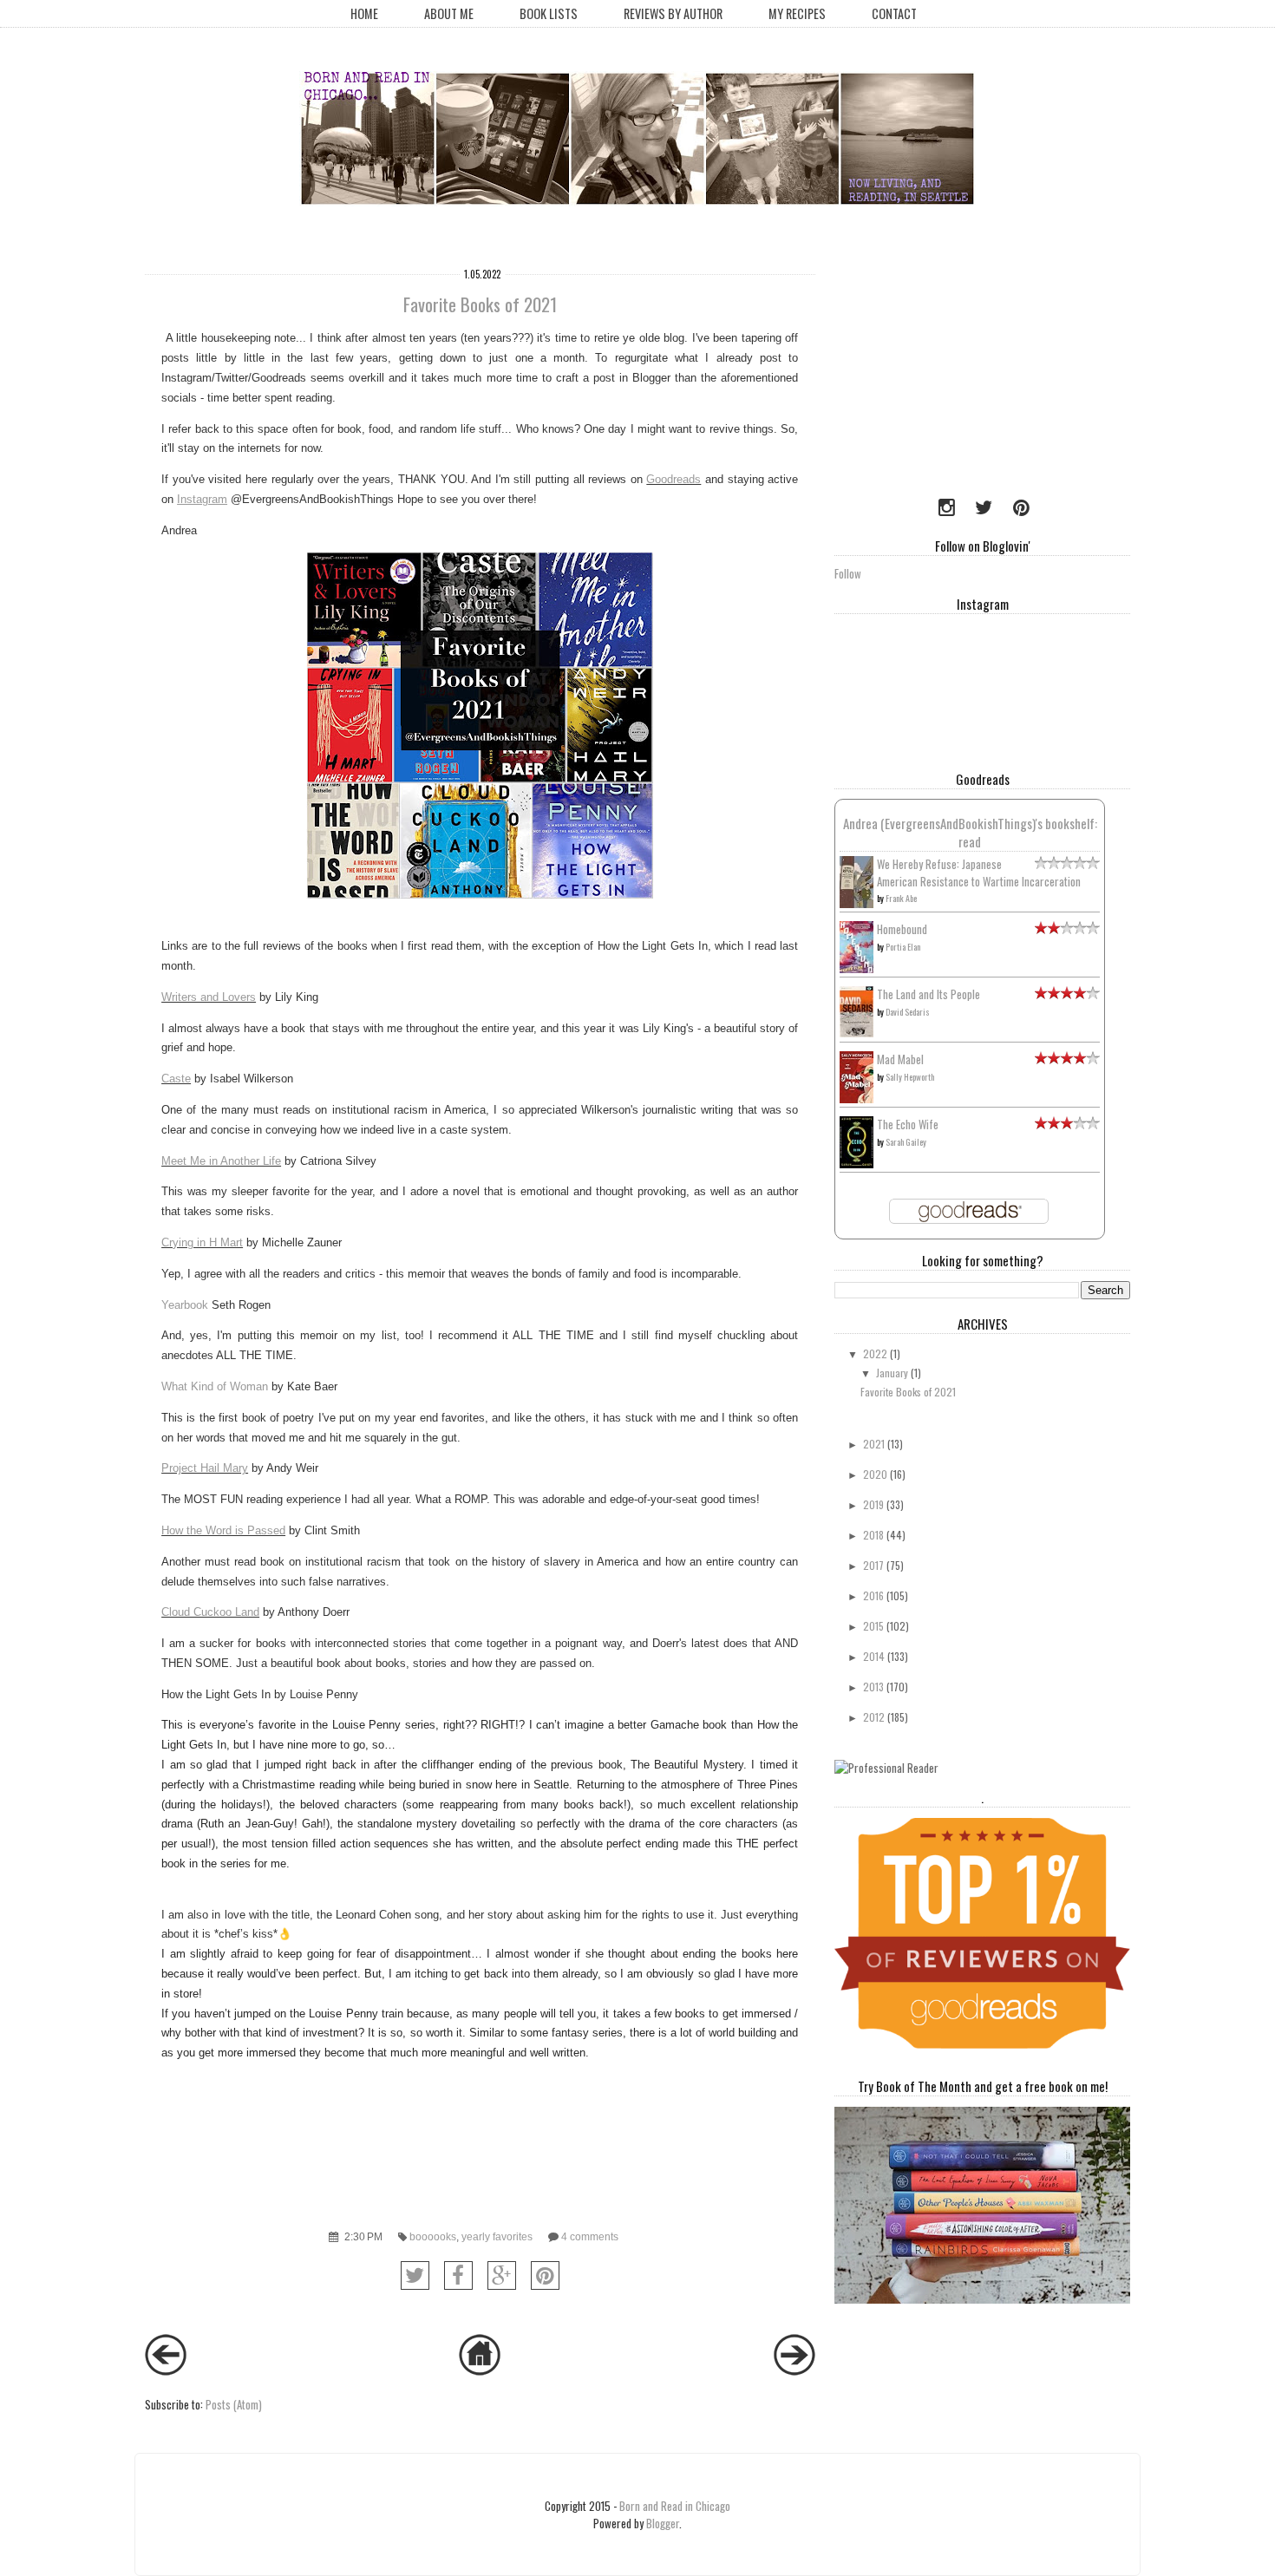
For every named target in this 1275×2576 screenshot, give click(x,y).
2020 (875, 1474)
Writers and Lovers (209, 997)
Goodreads (673, 479)
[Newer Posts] (166, 2370)
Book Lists (549, 13)
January (892, 1373)
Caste (176, 1079)
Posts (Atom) (234, 2404)
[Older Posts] (794, 2370)
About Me (449, 13)
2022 (875, 1353)
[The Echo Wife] (857, 1163)
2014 (874, 1656)
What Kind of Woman (215, 1386)
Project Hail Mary (205, 1468)
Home (364, 13)
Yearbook (185, 1305)
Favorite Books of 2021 (480, 304)
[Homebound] (857, 969)
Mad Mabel (900, 1059)
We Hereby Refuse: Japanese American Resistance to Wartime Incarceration (979, 873)
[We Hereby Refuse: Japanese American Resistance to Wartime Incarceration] (857, 904)
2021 (874, 1444)
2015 (873, 1626)
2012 (874, 1717)
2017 (873, 1565)
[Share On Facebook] (458, 2275)
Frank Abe (901, 898)
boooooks (433, 2236)
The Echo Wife (908, 1124)
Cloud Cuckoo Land (210, 1612)
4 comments (590, 2236)
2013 (873, 1687)
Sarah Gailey (906, 1142)
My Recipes (797, 13)
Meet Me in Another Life (221, 1161)
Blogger (663, 2523)
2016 (873, 1595)
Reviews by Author (673, 13)
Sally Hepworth (910, 1077)
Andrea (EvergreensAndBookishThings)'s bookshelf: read (970, 832)
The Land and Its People (928, 994)
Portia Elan (903, 947)
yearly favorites (497, 2236)
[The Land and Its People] (857, 1032)
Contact (894, 13)
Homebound (902, 929)
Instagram (202, 499)
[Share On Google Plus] (502, 2275)
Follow (848, 573)
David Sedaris (908, 1012)
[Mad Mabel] (857, 1098)
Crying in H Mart (202, 1242)
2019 (873, 1504)
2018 (873, 1535)
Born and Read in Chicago (675, 2506)
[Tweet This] (415, 2275)
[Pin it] (545, 2275)
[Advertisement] (943, 369)
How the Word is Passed (223, 1530)
